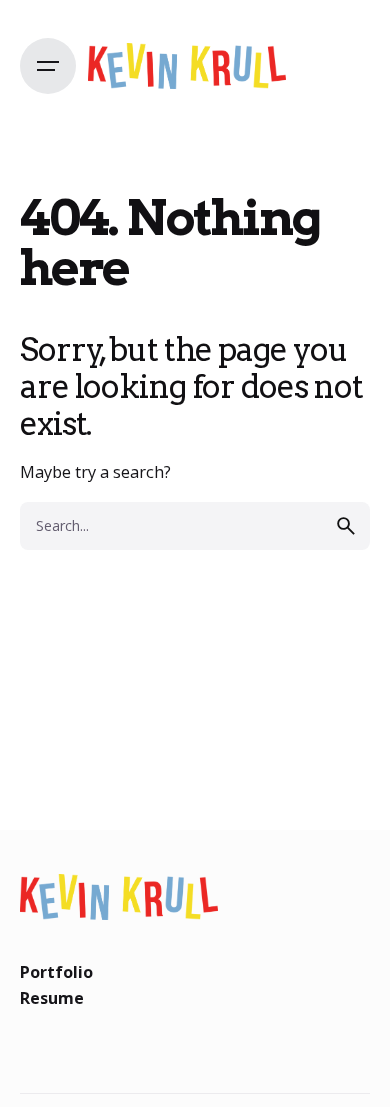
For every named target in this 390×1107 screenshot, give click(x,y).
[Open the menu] (48, 66)
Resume (52, 998)
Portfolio (56, 972)
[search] (346, 526)
